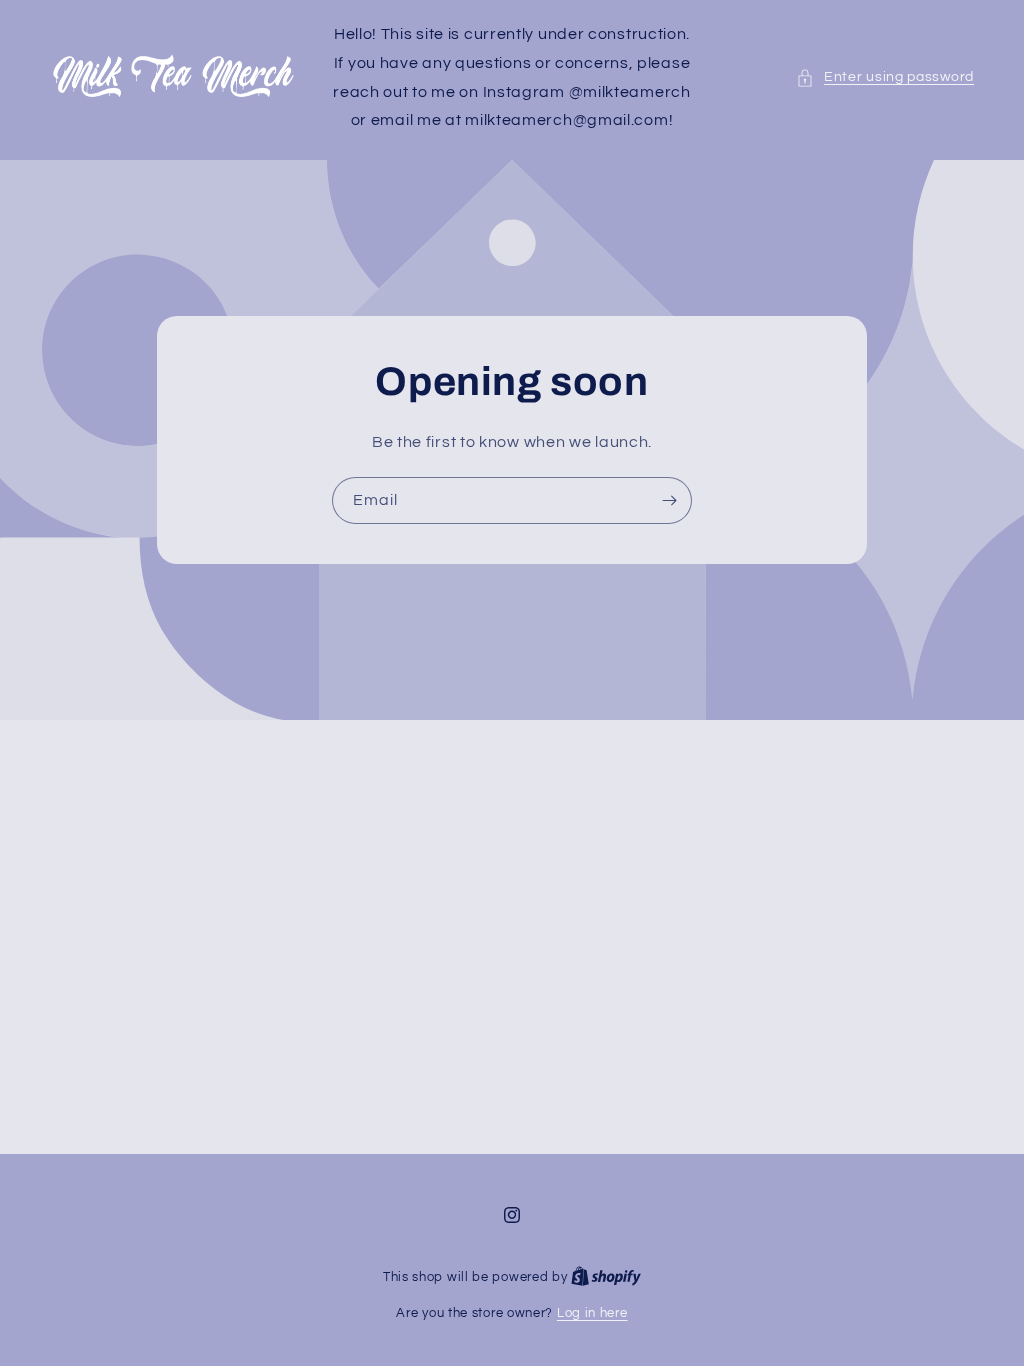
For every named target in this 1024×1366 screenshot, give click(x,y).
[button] (885, 77)
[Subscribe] (669, 500)
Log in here (592, 1313)
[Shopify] (606, 1277)
